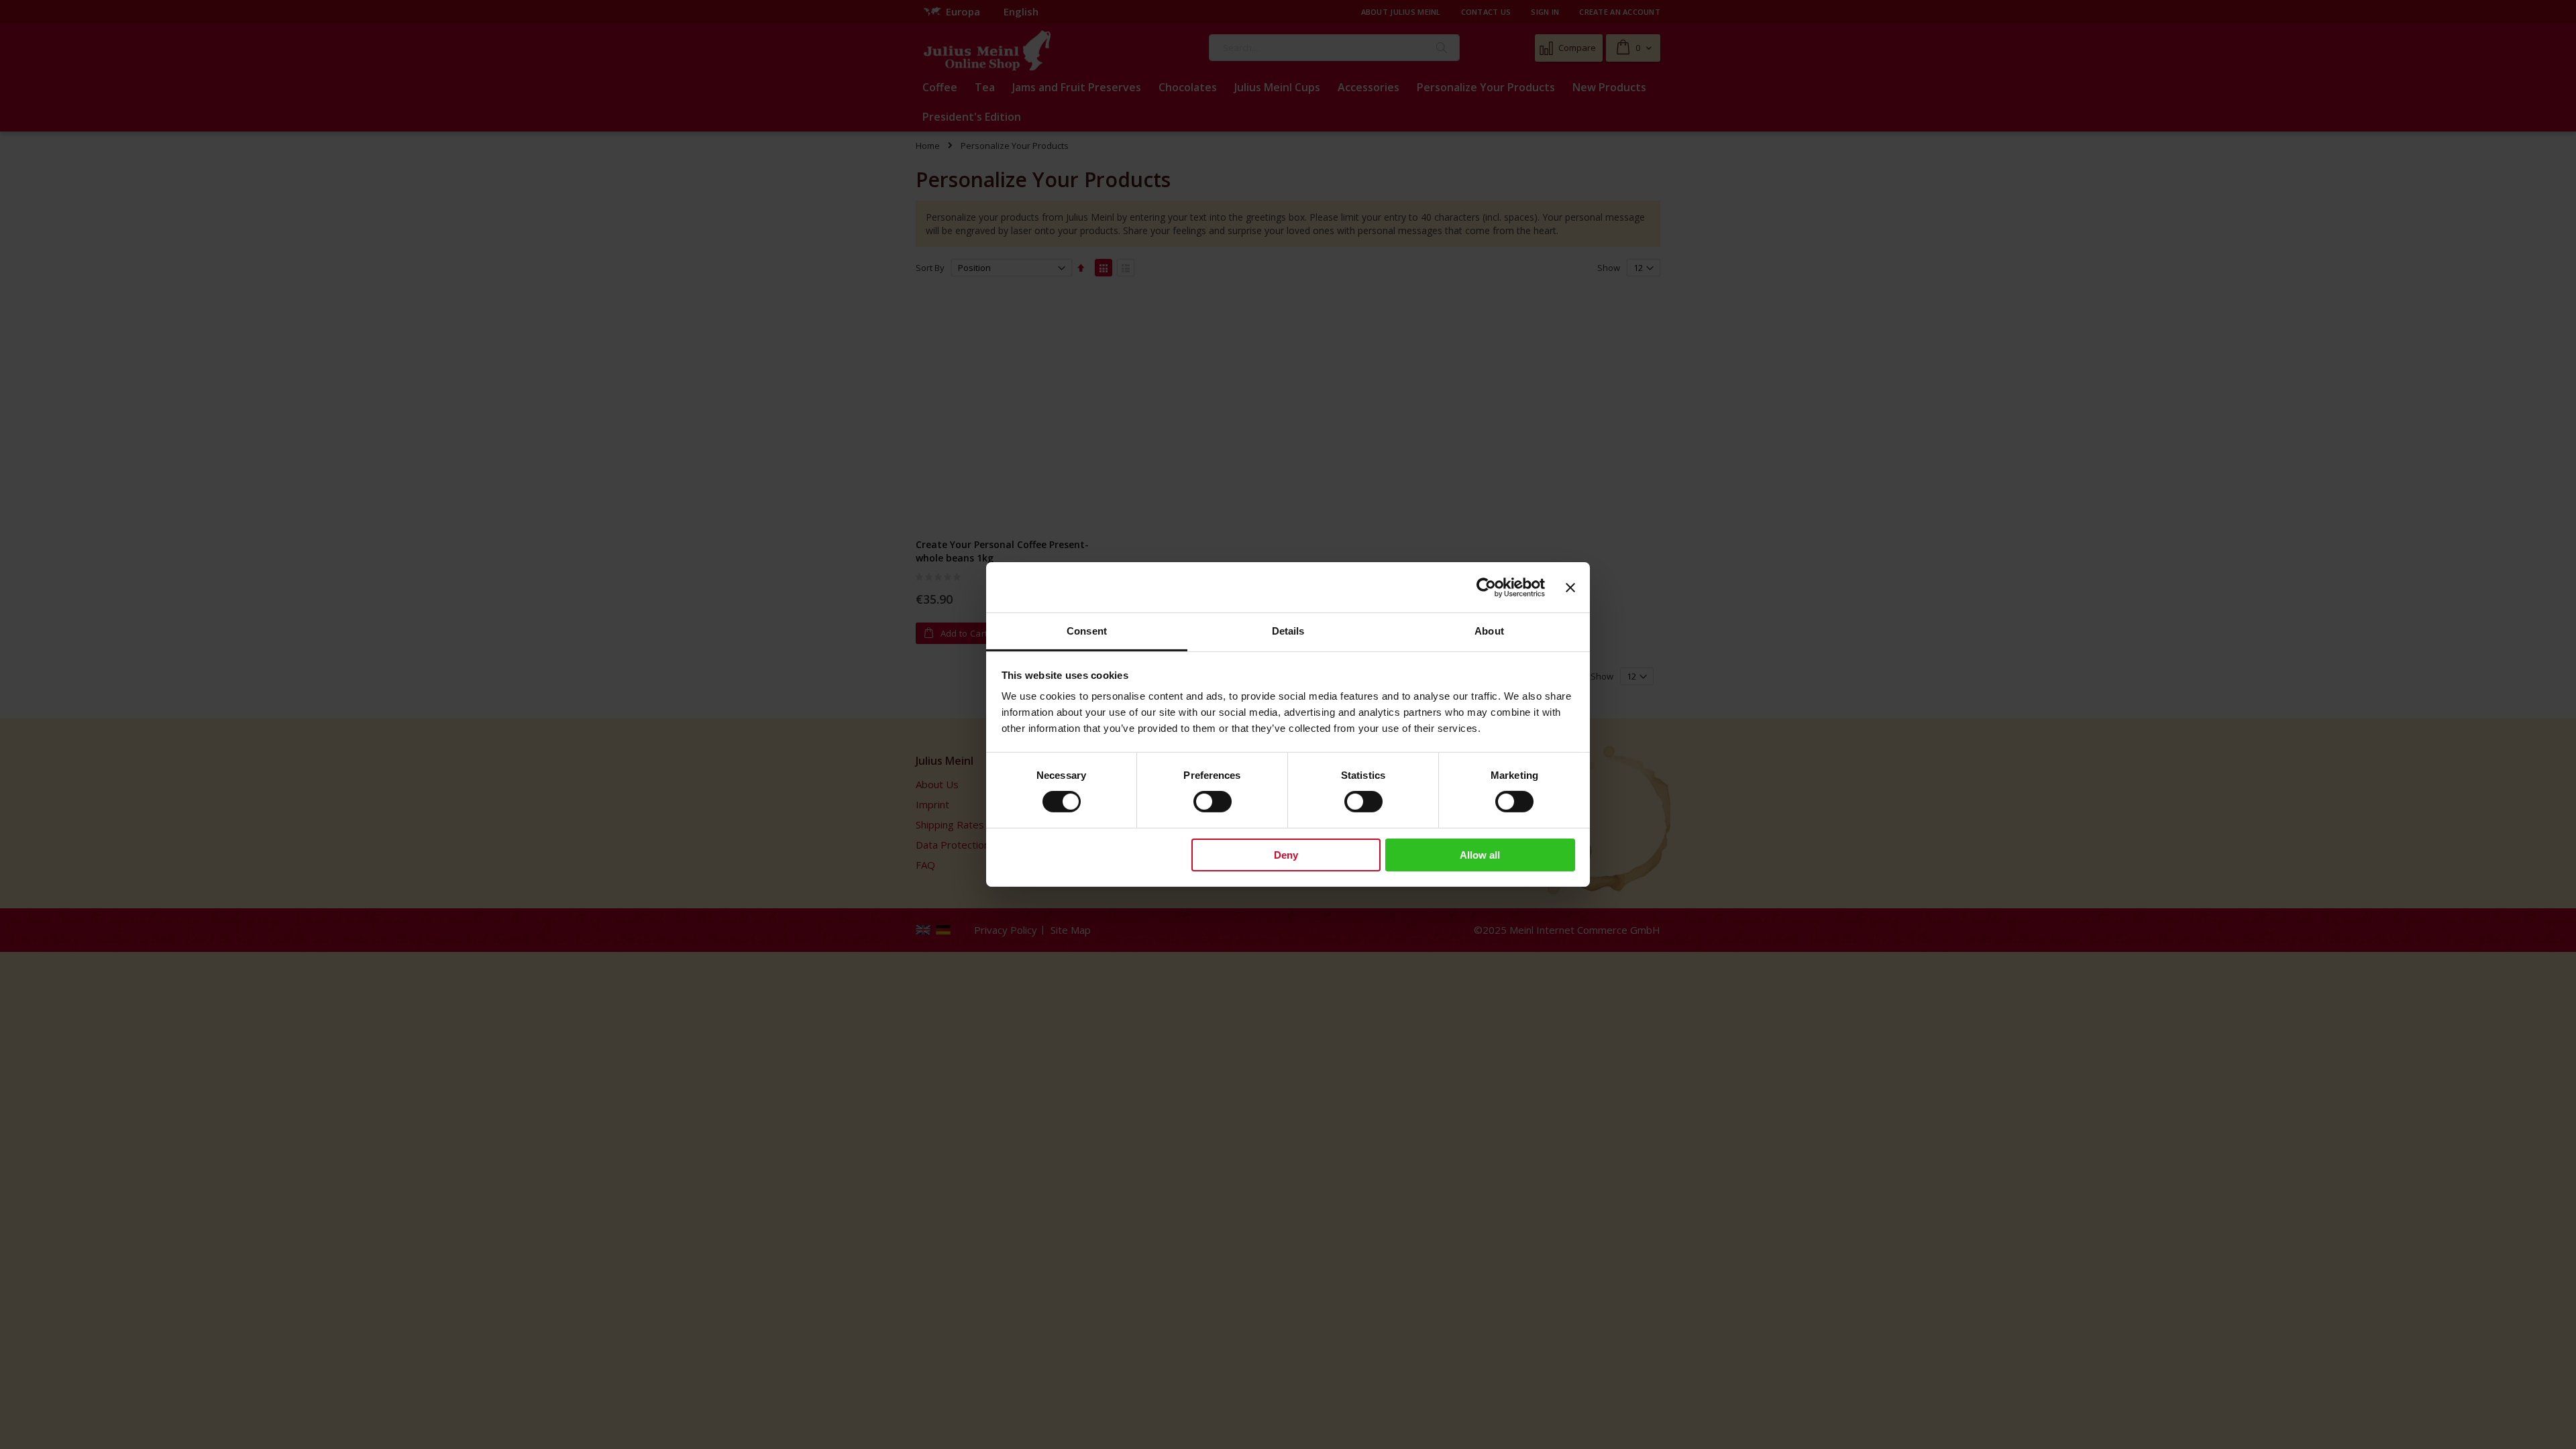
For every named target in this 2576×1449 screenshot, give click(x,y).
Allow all (1480, 855)
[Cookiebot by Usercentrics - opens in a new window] (1486, 587)
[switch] (1213, 803)
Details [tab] (1288, 631)
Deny (1286, 855)
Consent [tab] (1087, 631)
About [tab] (1489, 631)
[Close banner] (1570, 587)
